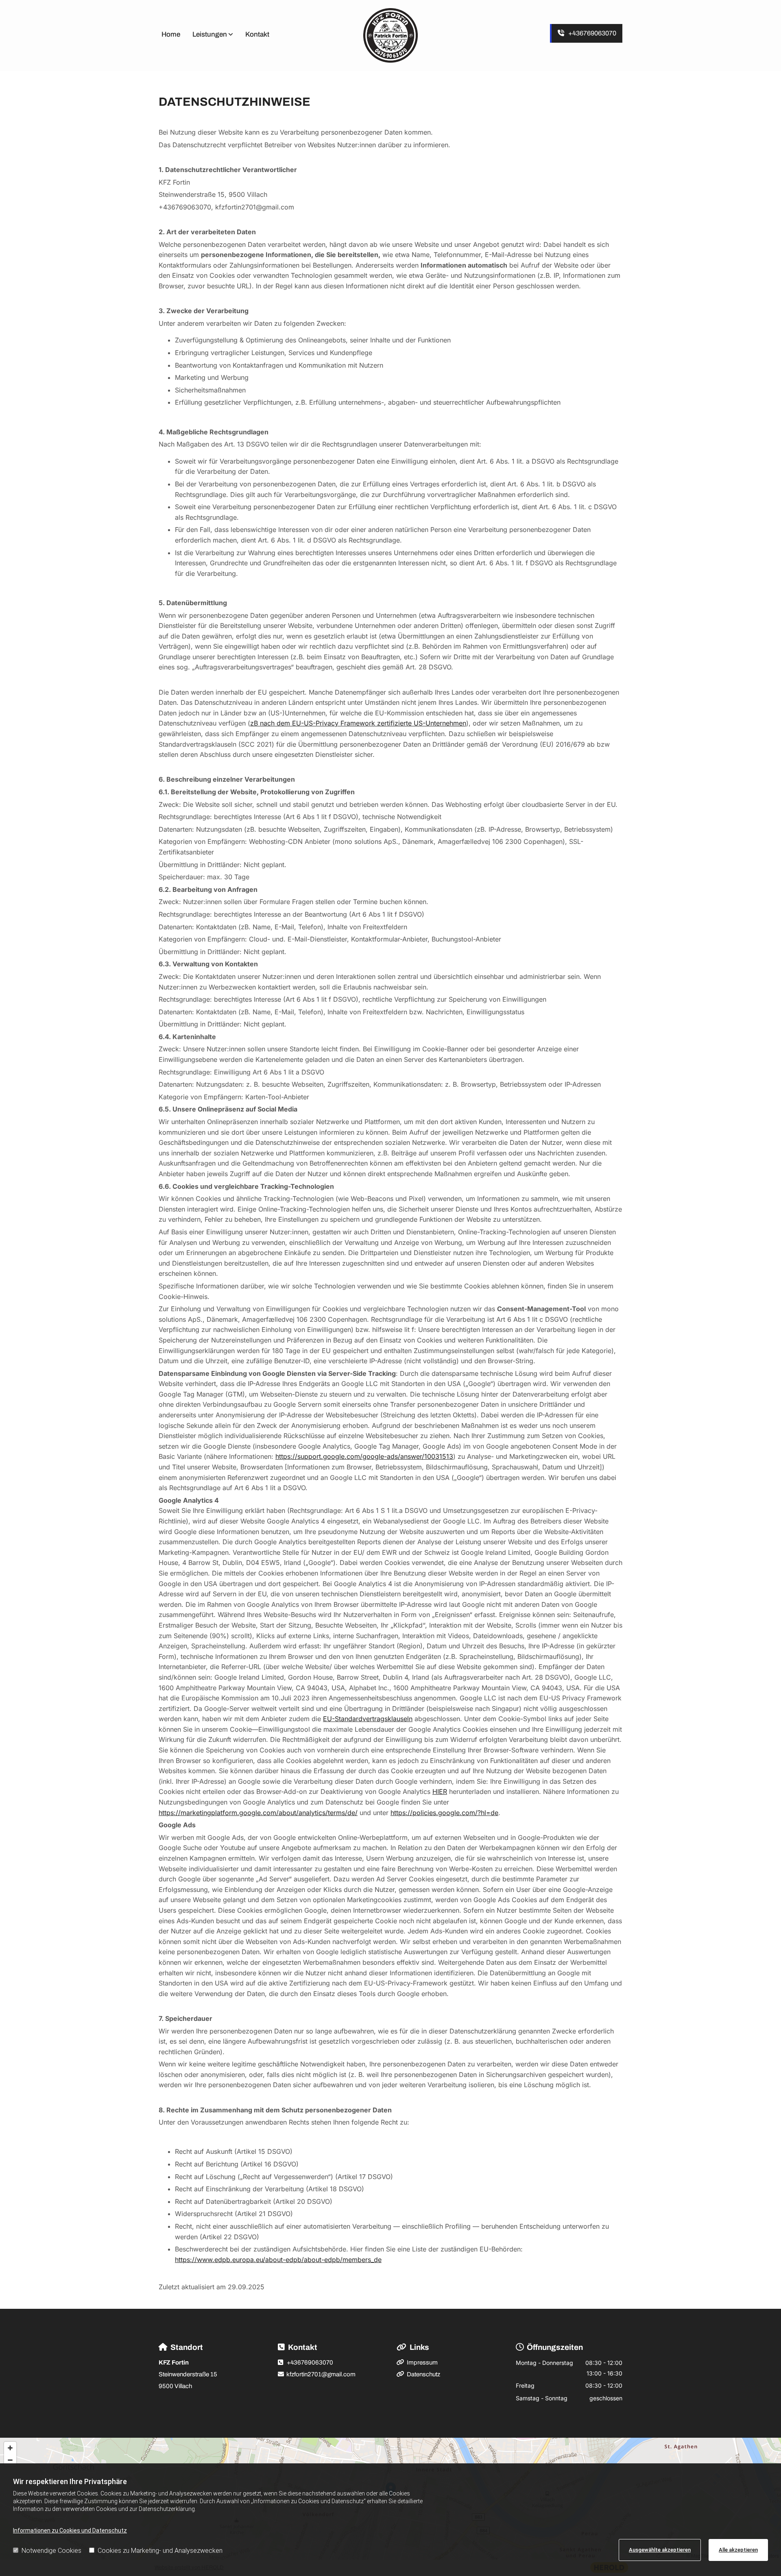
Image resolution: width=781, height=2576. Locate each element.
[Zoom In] (10, 2448)
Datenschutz (423, 2374)
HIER (440, 1791)
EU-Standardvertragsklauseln (368, 1719)
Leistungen (210, 34)
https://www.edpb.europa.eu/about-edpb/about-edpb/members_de (278, 2260)
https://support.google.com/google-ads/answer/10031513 (364, 1456)
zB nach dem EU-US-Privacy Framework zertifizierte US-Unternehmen (358, 723)
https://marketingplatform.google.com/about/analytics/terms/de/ (258, 1813)
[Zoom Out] (10, 2460)
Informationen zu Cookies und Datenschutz (70, 2530)
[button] (586, 33)
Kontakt (257, 34)
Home (171, 34)
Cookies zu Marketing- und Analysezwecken (160, 2551)
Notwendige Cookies (51, 2551)
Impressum (422, 2362)
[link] (216, 36)
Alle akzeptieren (738, 2550)
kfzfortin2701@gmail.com (321, 2374)
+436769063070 (310, 2362)
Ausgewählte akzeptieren (660, 2550)
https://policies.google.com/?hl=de (444, 1813)
